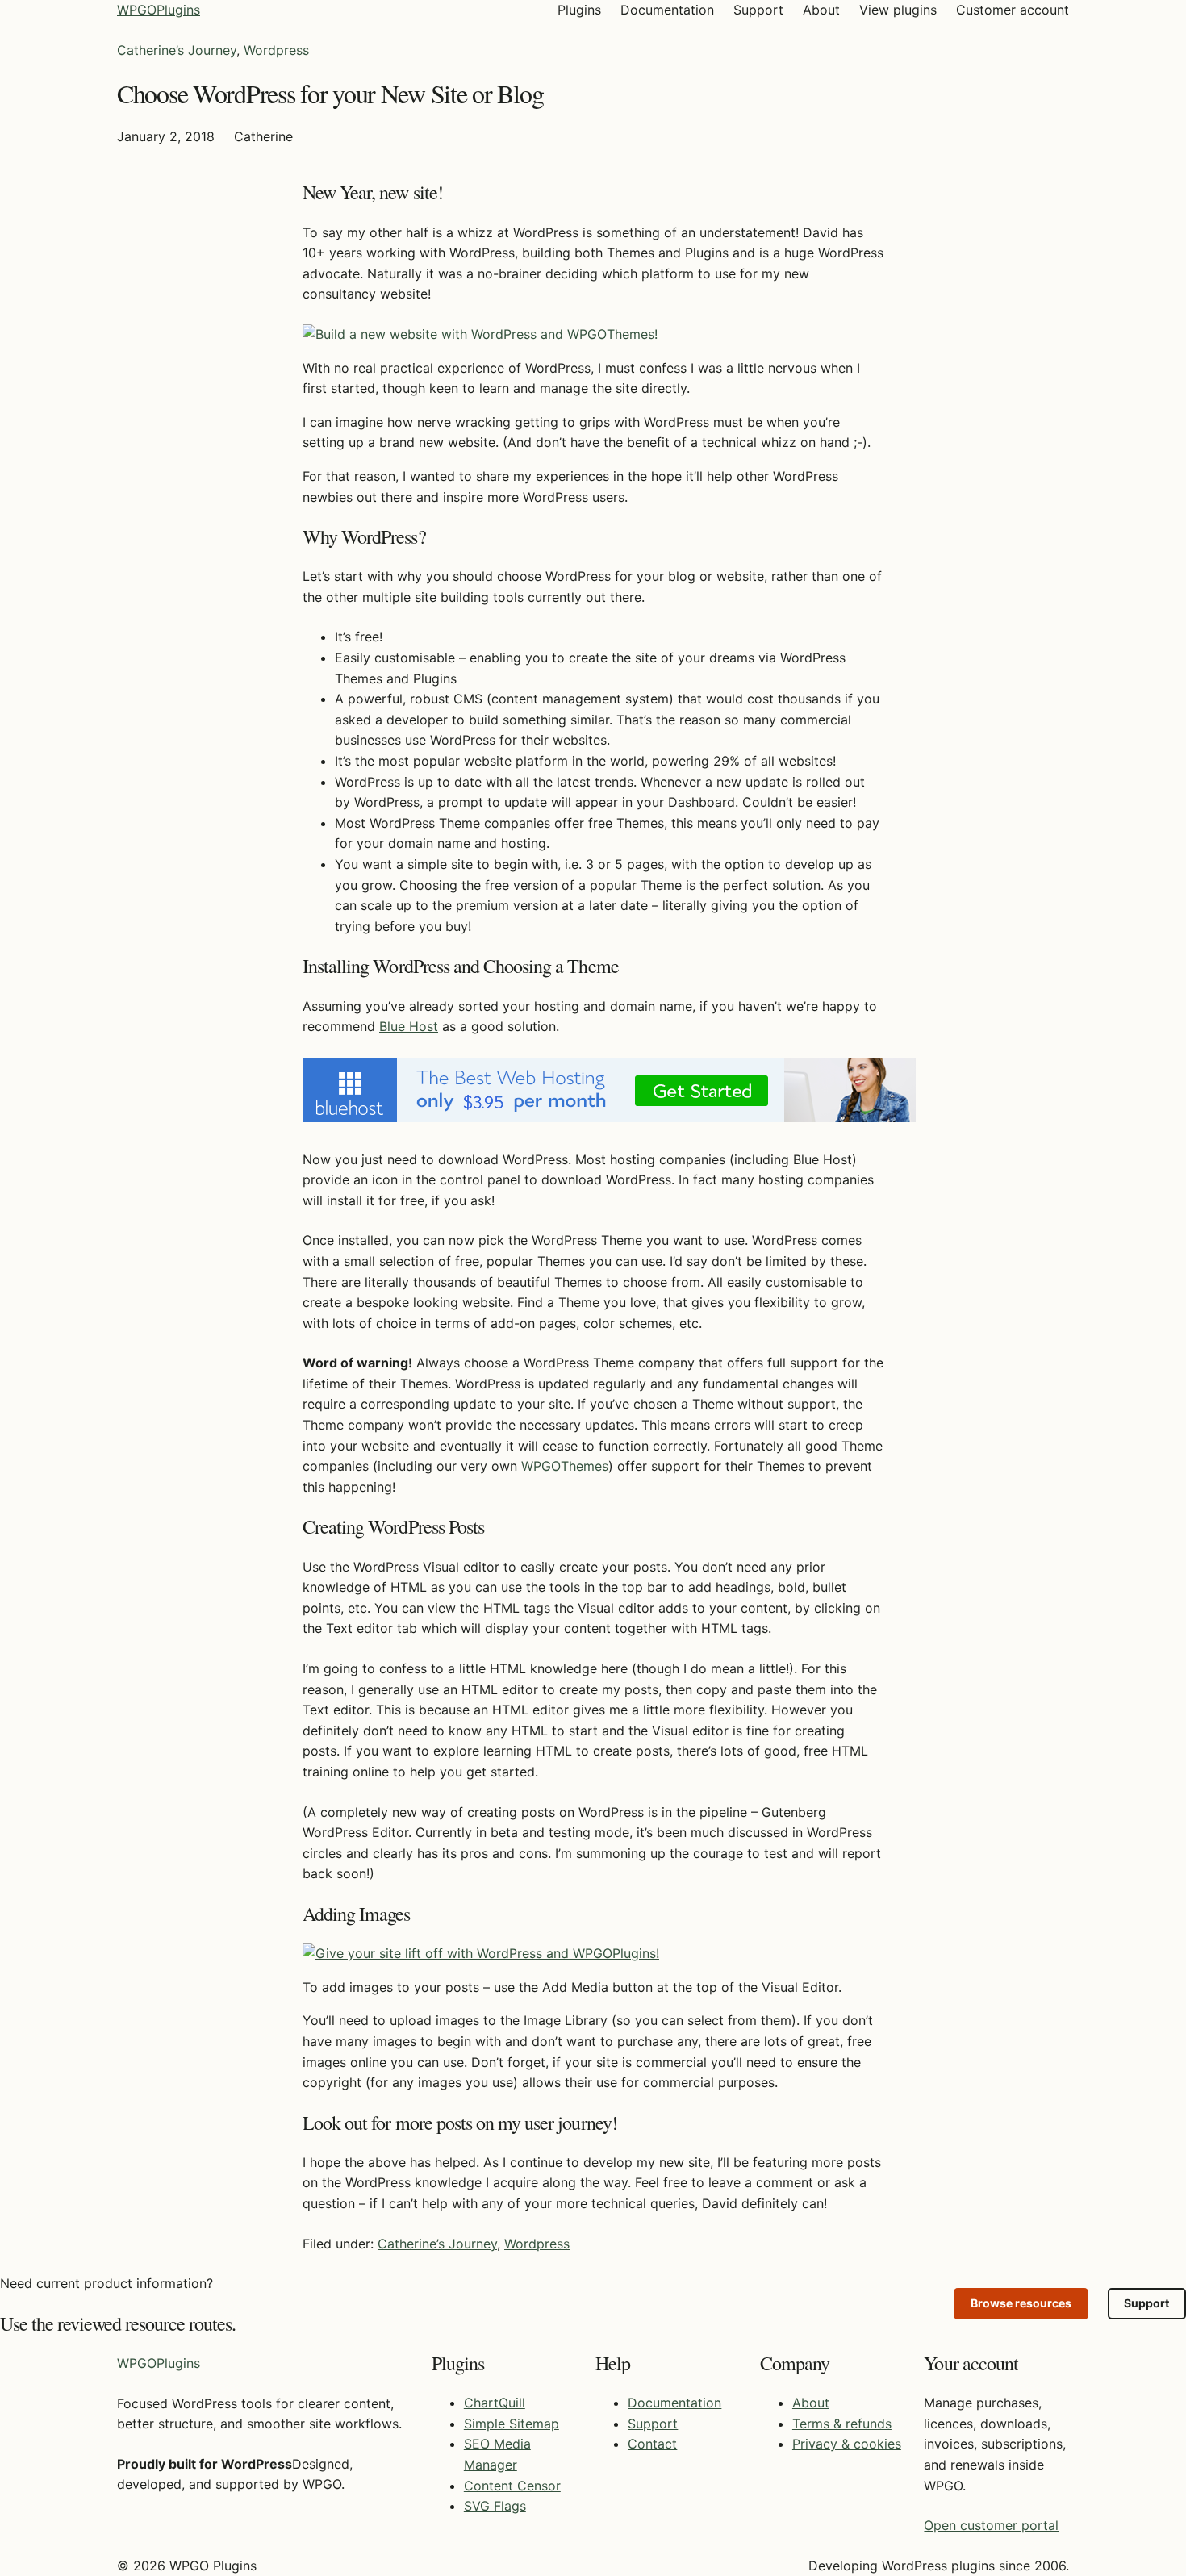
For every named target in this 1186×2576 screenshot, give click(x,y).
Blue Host (409, 1026)
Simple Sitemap (512, 2424)
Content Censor (512, 2486)
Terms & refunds (842, 2424)
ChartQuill (495, 2403)
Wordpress (276, 50)
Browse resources (1021, 2303)
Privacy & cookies (847, 2444)
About (811, 2403)
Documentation (674, 2403)
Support (1146, 2303)
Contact (652, 2444)
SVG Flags (495, 2506)
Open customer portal (991, 2525)
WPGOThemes (565, 1466)
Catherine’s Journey (177, 50)
